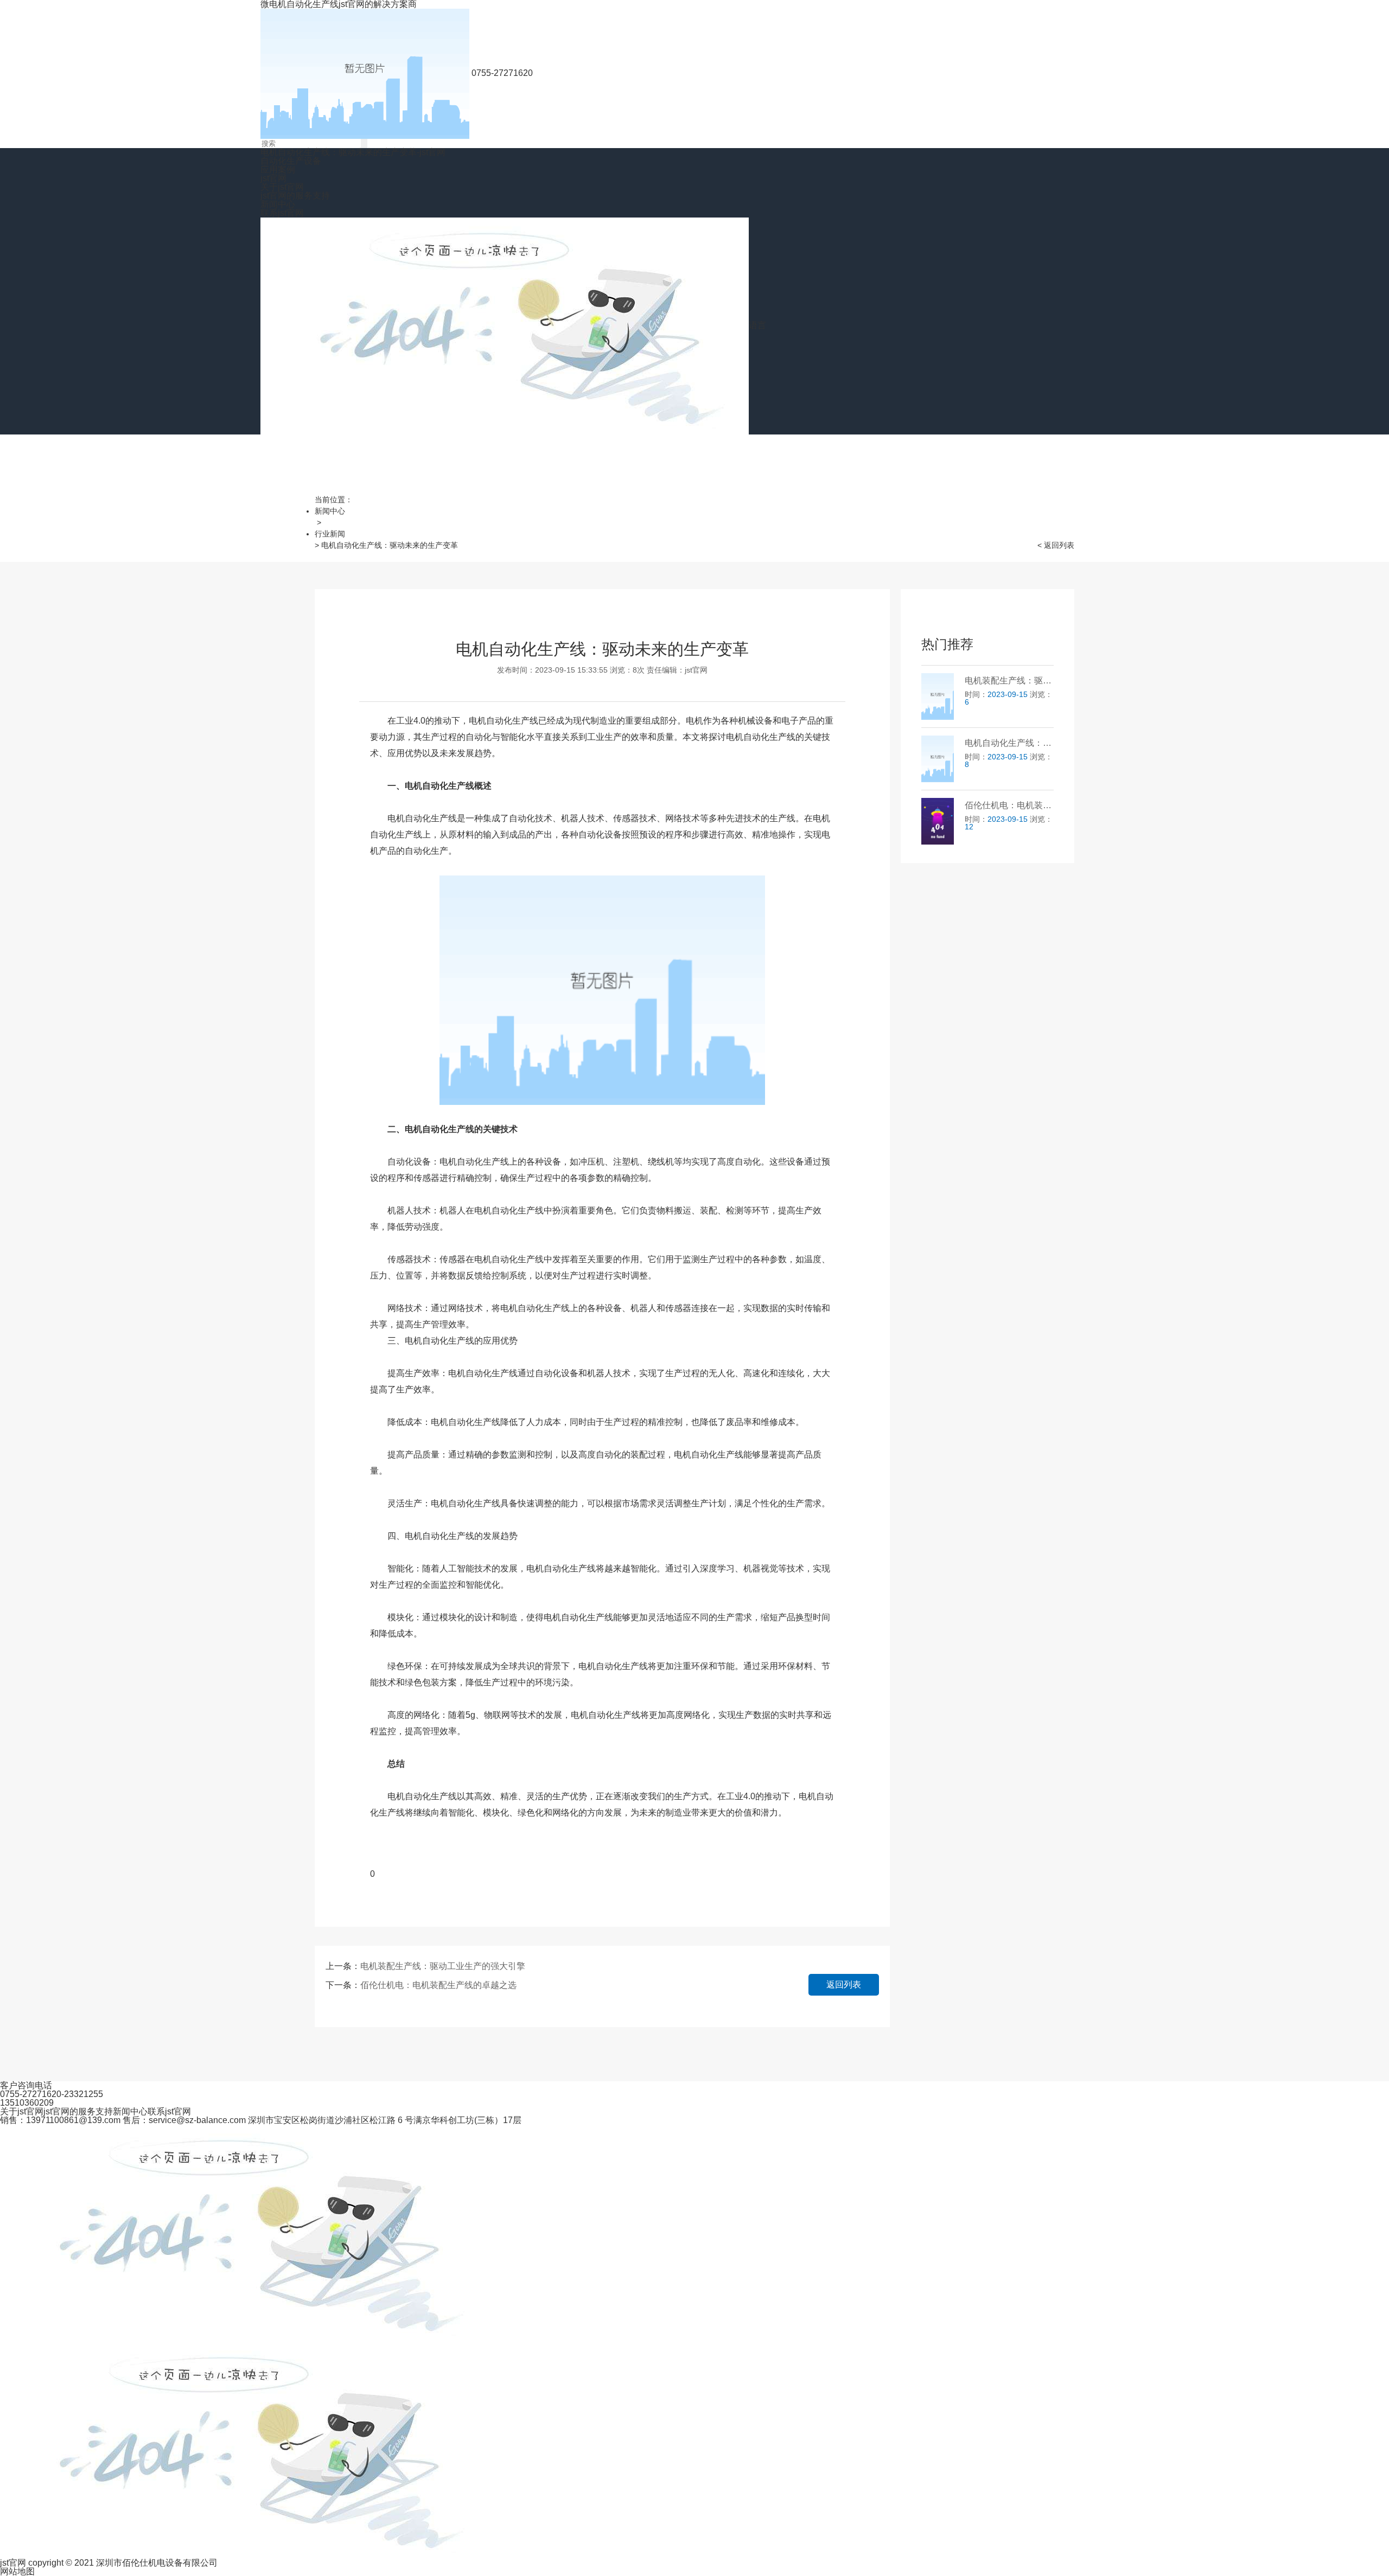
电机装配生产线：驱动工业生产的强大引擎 (443, 1966)
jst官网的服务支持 (295, 196)
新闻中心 (278, 204)
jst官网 (273, 178)
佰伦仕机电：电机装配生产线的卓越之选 (438, 1985)
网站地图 (17, 2571)
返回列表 (844, 1984)
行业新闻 (330, 534)
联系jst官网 (282, 213)
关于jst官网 (282, 187)
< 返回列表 (1056, 545)
